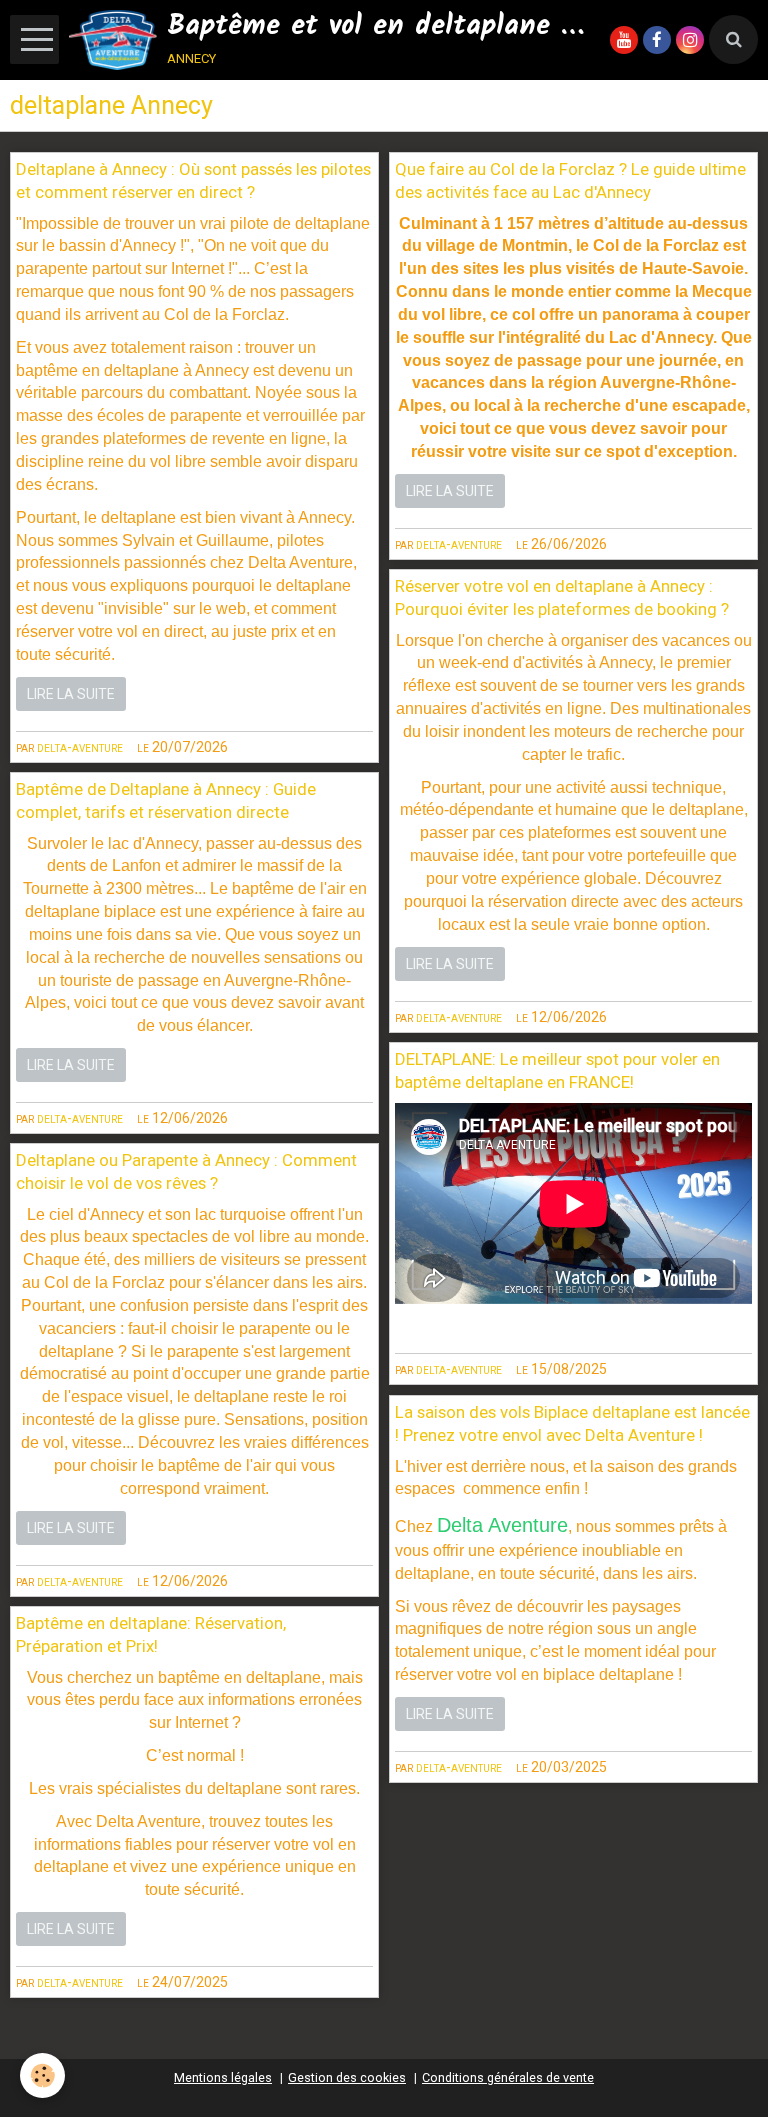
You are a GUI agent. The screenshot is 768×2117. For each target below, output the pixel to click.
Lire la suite (71, 694)
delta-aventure (80, 747)
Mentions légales (223, 2077)
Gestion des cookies (347, 2077)
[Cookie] (42, 2075)
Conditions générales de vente (508, 2077)
